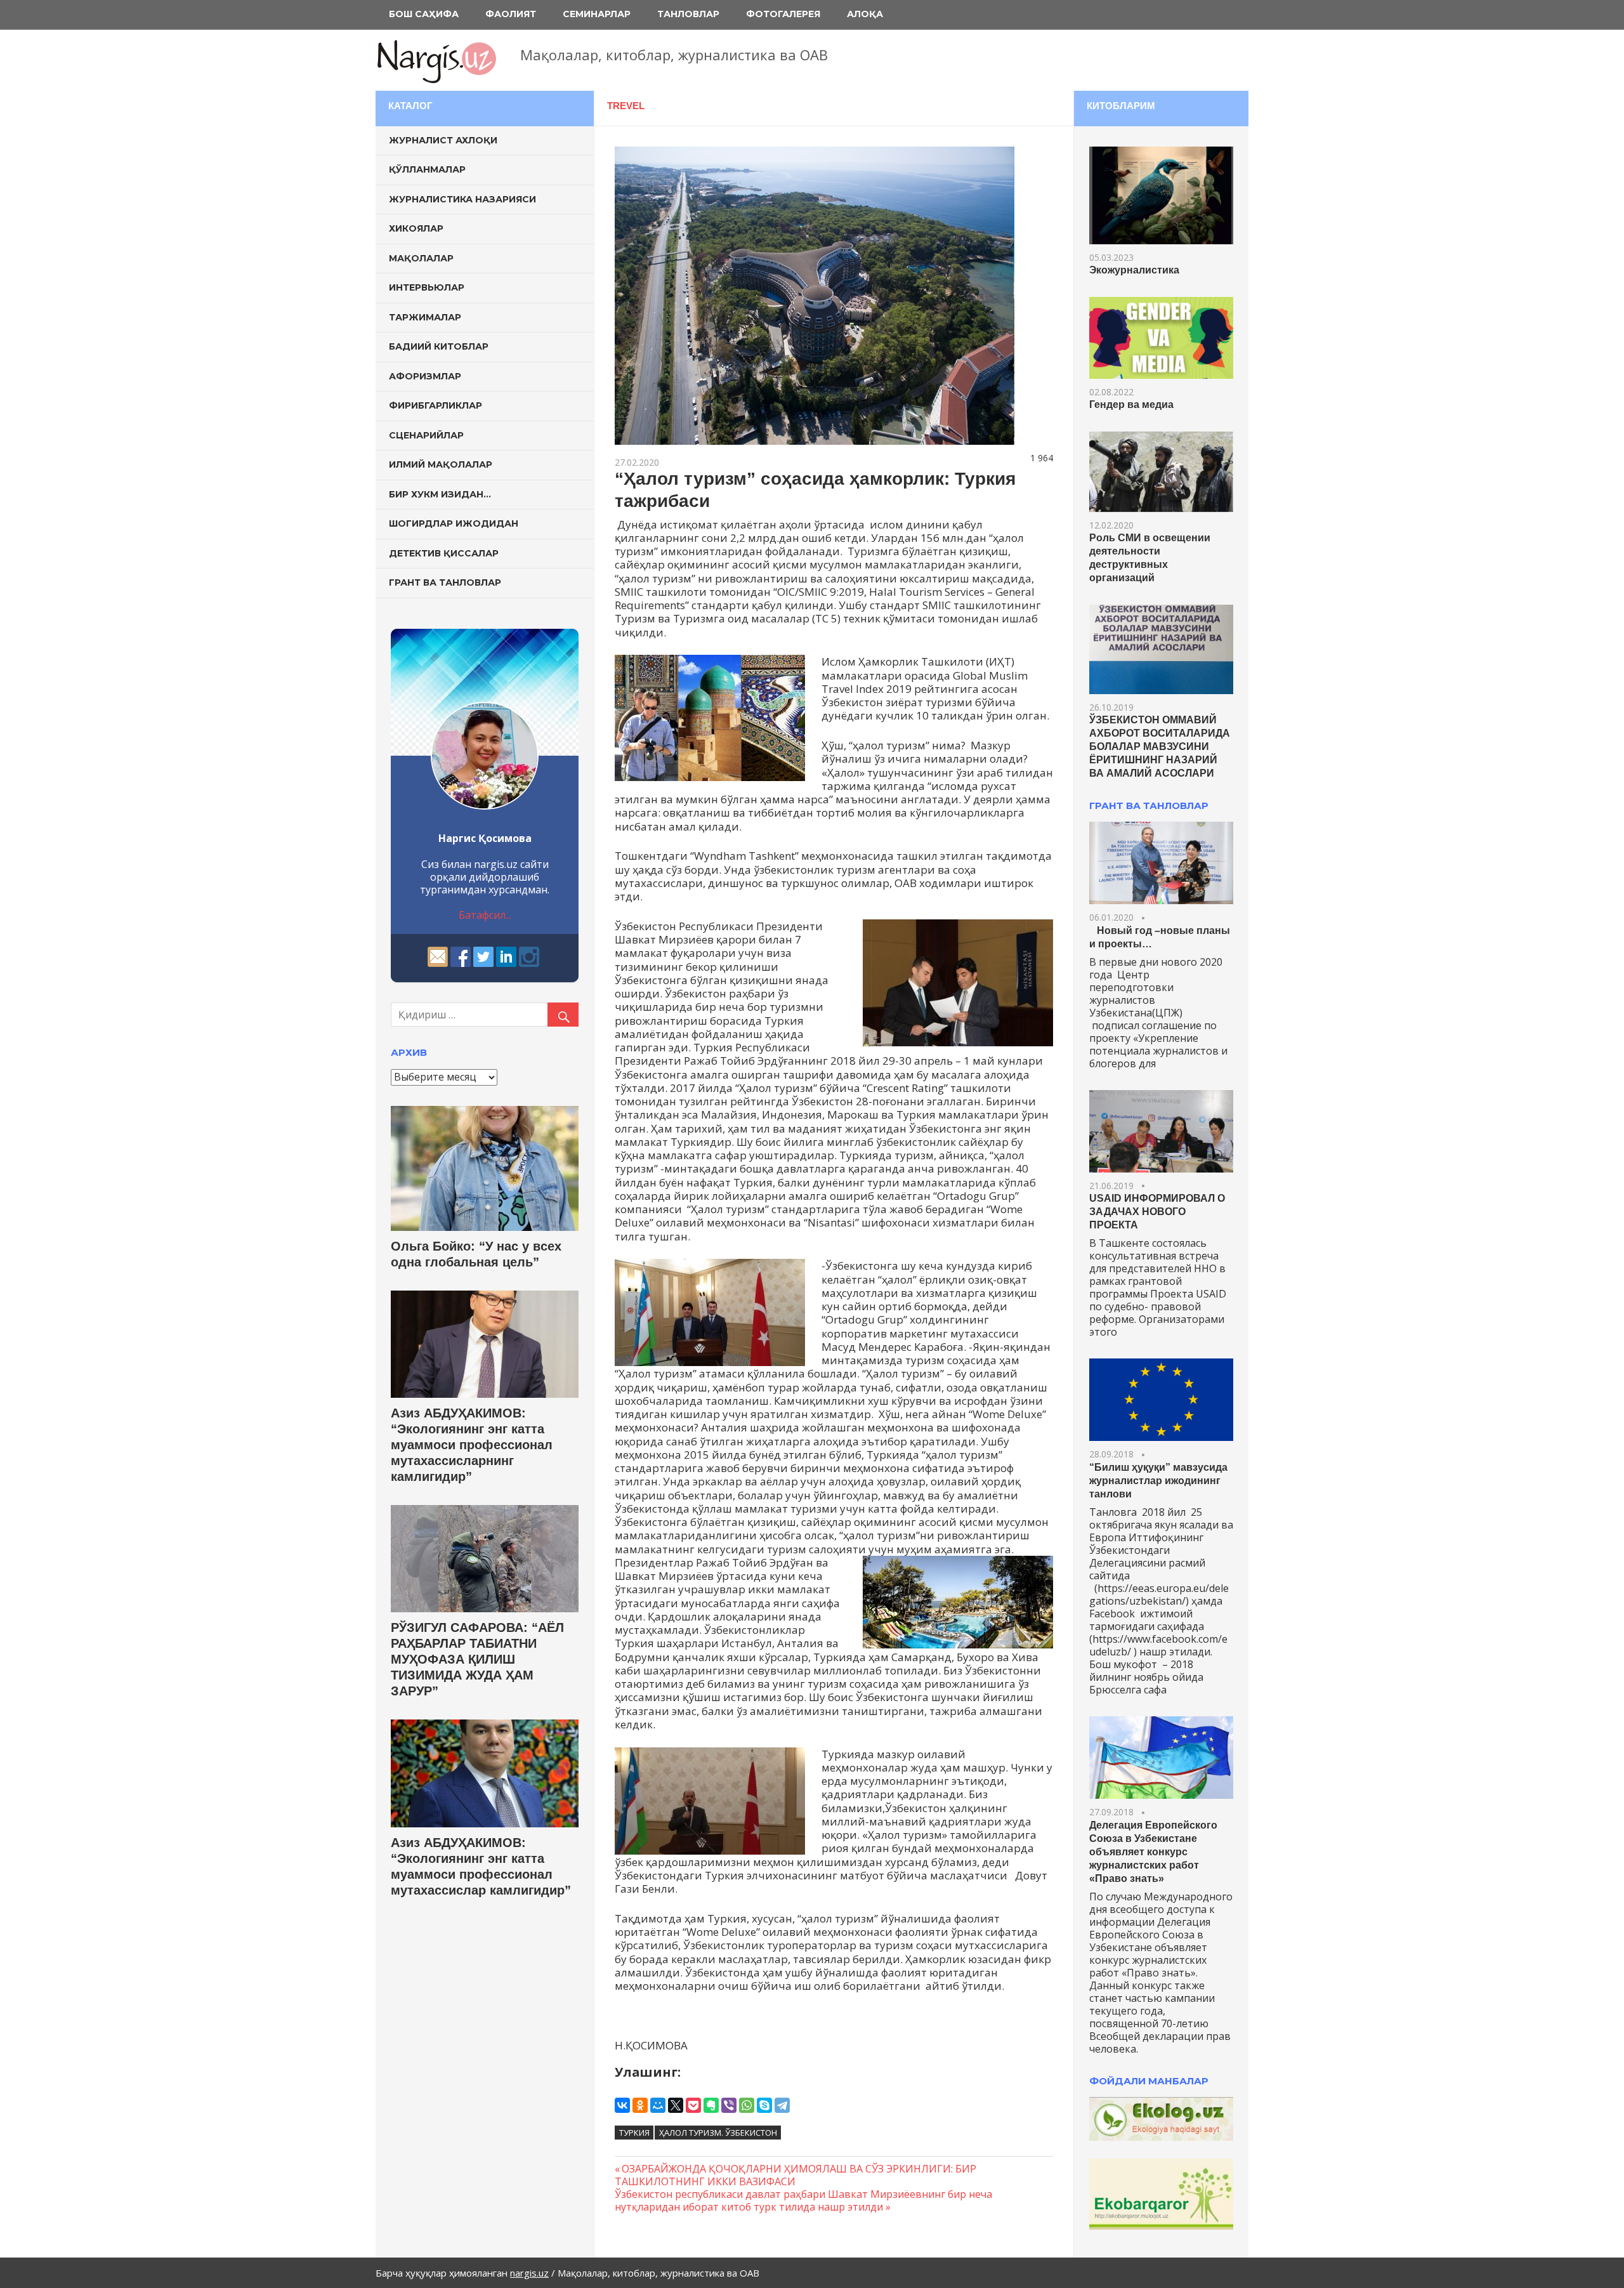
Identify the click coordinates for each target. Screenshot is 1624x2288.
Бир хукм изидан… (440, 494)
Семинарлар (597, 14)
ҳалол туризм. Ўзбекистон (718, 2133)
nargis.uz (529, 2273)
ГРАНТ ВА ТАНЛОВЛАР (1149, 805)
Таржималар (425, 317)
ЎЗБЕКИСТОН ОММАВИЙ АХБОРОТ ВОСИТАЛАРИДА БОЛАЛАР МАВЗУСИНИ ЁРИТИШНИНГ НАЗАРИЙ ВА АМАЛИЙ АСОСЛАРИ (1160, 746)
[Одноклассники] (640, 2105)
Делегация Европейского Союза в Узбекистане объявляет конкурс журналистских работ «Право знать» (1153, 1852)
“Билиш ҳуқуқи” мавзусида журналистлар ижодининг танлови (1158, 1481)
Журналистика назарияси (462, 199)
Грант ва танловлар (445, 582)
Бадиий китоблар (439, 346)
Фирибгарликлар (435, 405)
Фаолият (511, 14)
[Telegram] (782, 2105)
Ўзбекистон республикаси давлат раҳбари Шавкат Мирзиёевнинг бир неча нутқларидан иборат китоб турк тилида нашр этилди (803, 2200)
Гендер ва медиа (1131, 404)
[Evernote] (711, 2105)
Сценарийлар (426, 435)
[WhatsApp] (747, 2105)
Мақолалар (421, 258)
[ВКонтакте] (622, 2105)
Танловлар (688, 14)
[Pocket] (693, 2105)
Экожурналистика (1134, 270)
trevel (626, 106)
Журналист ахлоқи (443, 140)
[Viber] (729, 2105)
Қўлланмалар (427, 169)
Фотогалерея (783, 14)
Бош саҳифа (424, 14)
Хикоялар (416, 228)
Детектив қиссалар (444, 553)
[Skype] (764, 2105)
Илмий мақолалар (441, 464)
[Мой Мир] (658, 2105)
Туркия (634, 2133)
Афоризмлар (425, 376)
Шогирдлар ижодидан (454, 523)
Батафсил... (485, 915)
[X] (676, 2105)
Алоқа (865, 14)
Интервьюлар (427, 287)
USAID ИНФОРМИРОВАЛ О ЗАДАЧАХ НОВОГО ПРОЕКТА (1157, 1212)
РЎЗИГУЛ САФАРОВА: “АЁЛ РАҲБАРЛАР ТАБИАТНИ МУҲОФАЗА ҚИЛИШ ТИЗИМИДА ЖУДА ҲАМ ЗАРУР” (477, 1659)
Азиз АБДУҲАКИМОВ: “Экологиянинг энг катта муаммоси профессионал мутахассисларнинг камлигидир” (472, 1445)
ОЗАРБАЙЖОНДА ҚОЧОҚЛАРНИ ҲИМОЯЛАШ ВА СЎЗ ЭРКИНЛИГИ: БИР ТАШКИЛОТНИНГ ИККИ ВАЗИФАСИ (796, 2175)
